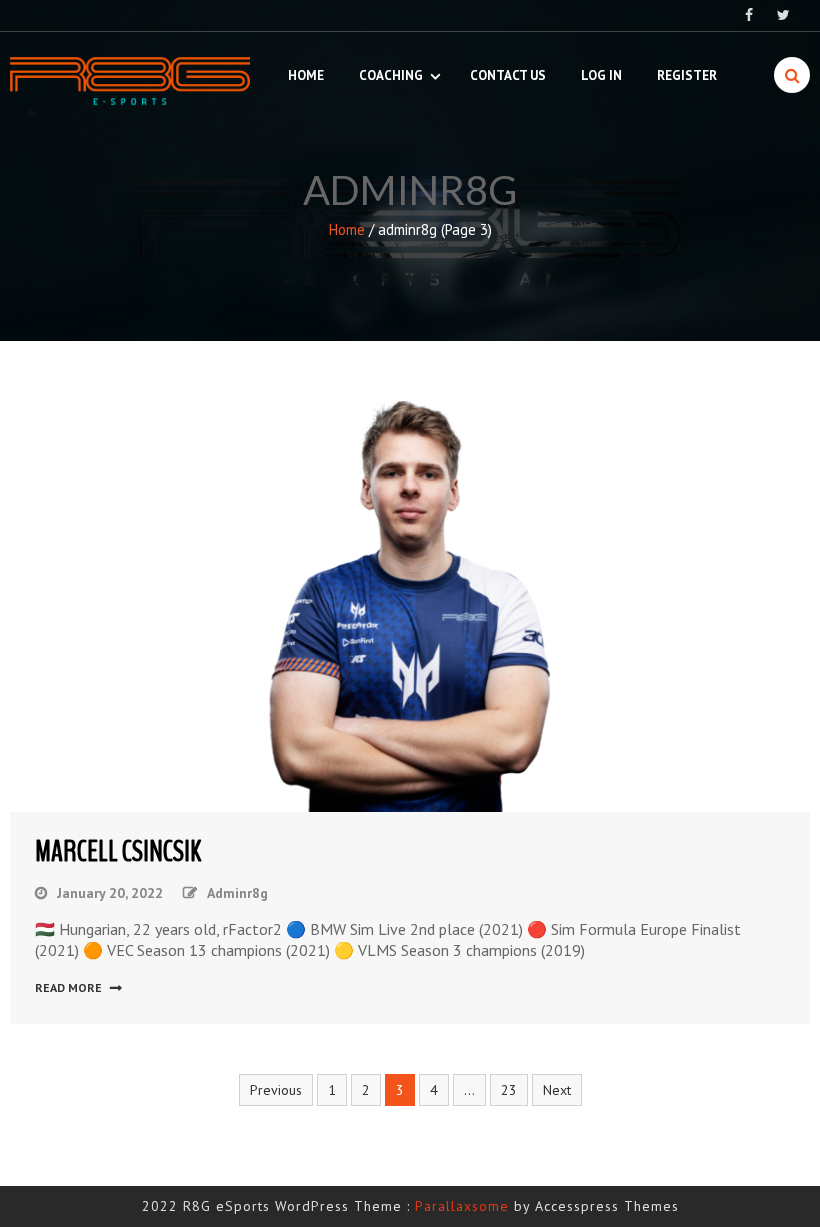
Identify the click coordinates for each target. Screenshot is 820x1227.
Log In (601, 75)
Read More (68, 987)
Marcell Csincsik (118, 851)
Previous (276, 1090)
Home (306, 75)
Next (557, 1090)
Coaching (391, 75)
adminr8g (237, 893)
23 (509, 1090)
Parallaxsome (462, 1206)
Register (687, 75)
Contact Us (508, 75)
